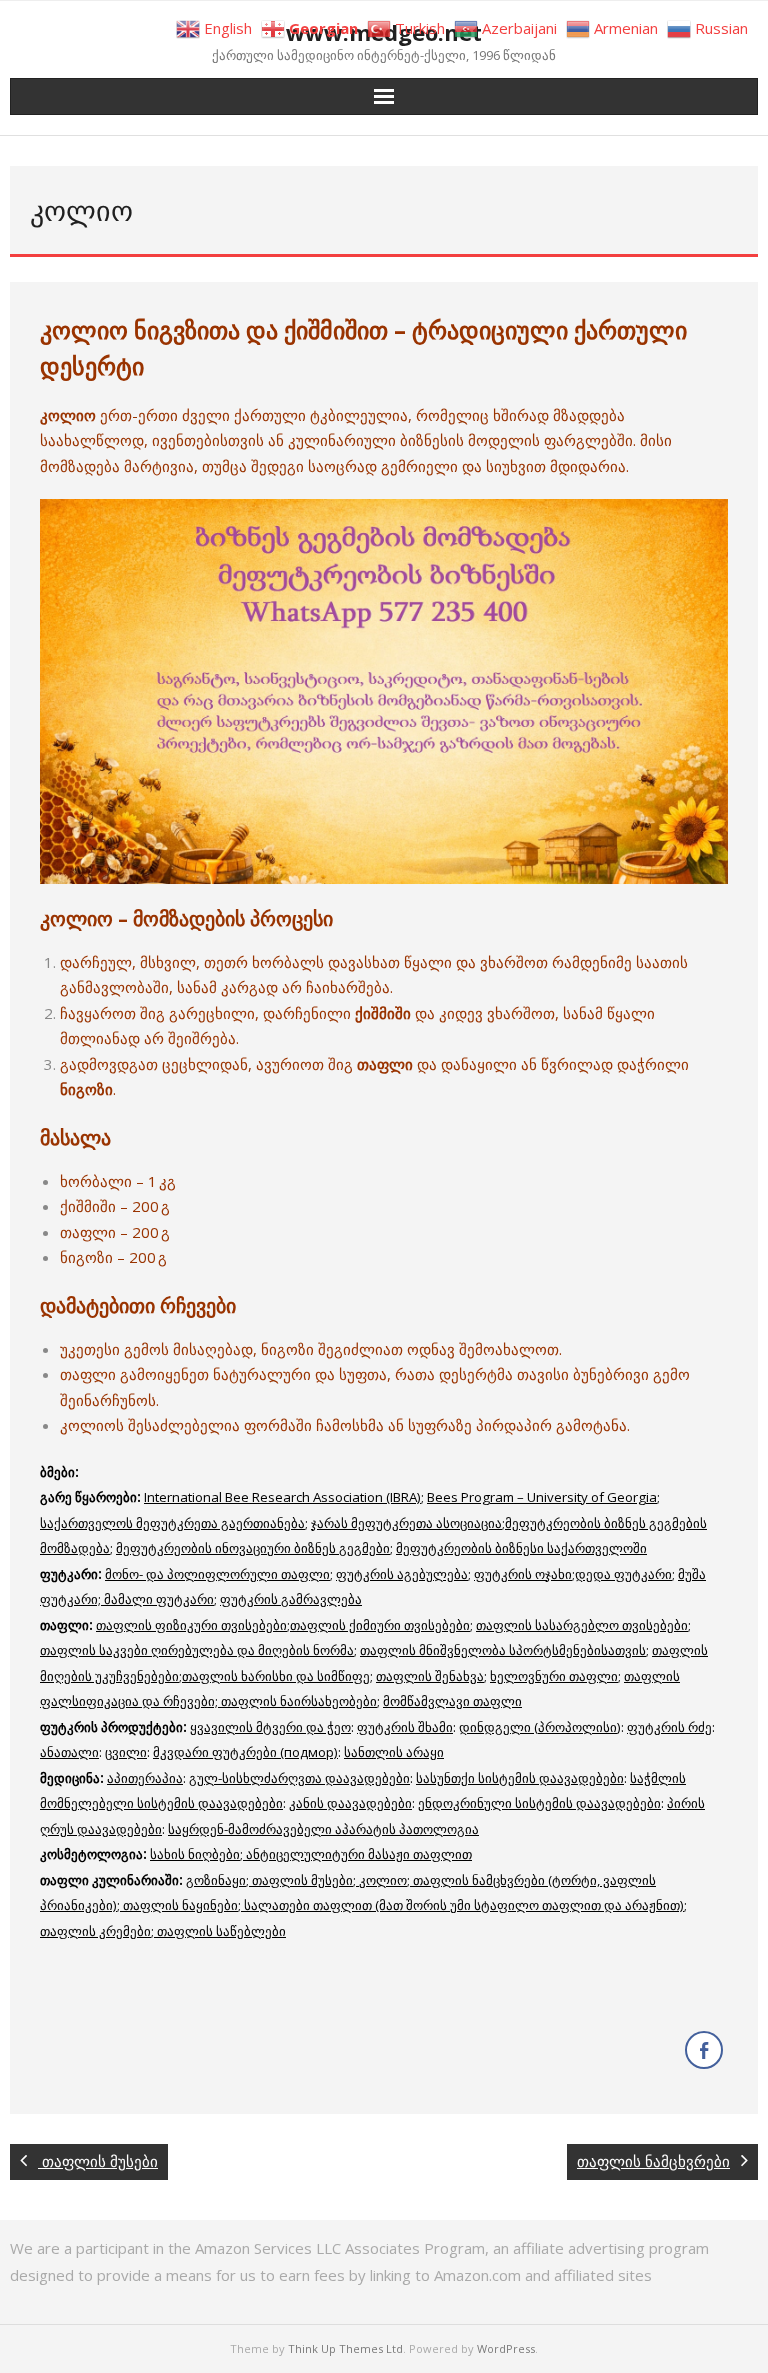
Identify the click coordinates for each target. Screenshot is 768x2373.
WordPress (506, 2348)
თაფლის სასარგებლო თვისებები (582, 1625)
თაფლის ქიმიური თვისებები (380, 1625)
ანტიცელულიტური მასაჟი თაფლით (359, 1854)
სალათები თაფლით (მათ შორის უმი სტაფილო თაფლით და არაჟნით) (464, 1905)
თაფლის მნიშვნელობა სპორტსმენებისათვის (503, 1650)
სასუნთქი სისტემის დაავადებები (520, 1778)
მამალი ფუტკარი (159, 1599)
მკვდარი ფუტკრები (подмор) (245, 1752)
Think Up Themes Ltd (345, 2348)
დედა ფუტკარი (623, 1574)
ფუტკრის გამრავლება (291, 1599)
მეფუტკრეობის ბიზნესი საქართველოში (521, 1548)
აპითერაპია (145, 1778)
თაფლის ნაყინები (180, 1905)
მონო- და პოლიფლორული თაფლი (217, 1574)
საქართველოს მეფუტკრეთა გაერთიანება (172, 1523)
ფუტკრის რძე (669, 1727)
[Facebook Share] (704, 2050)
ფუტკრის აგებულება (402, 1574)
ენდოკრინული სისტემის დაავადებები (539, 1803)
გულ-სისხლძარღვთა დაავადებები (299, 1778)
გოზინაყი (216, 1880)
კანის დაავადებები (350, 1803)
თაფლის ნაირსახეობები (299, 1701)
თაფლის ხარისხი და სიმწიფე (276, 1676)
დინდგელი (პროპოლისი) (540, 1727)
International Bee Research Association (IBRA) (282, 1497)
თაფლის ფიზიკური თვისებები (191, 1625)
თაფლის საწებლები (221, 1931)
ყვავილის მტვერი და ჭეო (270, 1727)
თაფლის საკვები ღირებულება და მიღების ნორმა (197, 1650)
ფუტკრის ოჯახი (523, 1574)
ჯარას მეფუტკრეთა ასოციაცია (406, 1523)
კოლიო (383, 1880)
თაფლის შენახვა (430, 1676)
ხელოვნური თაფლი (554, 1676)
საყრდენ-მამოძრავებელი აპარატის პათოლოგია (323, 1829)
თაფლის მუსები (302, 1880)
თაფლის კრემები (95, 1931)
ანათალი (69, 1752)
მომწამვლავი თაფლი (452, 1701)
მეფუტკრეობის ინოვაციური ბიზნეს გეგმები (253, 1548)
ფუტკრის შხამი (405, 1727)
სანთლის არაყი (394, 1752)
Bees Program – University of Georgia (542, 1497)
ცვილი (126, 1752)
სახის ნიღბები (195, 1854)
